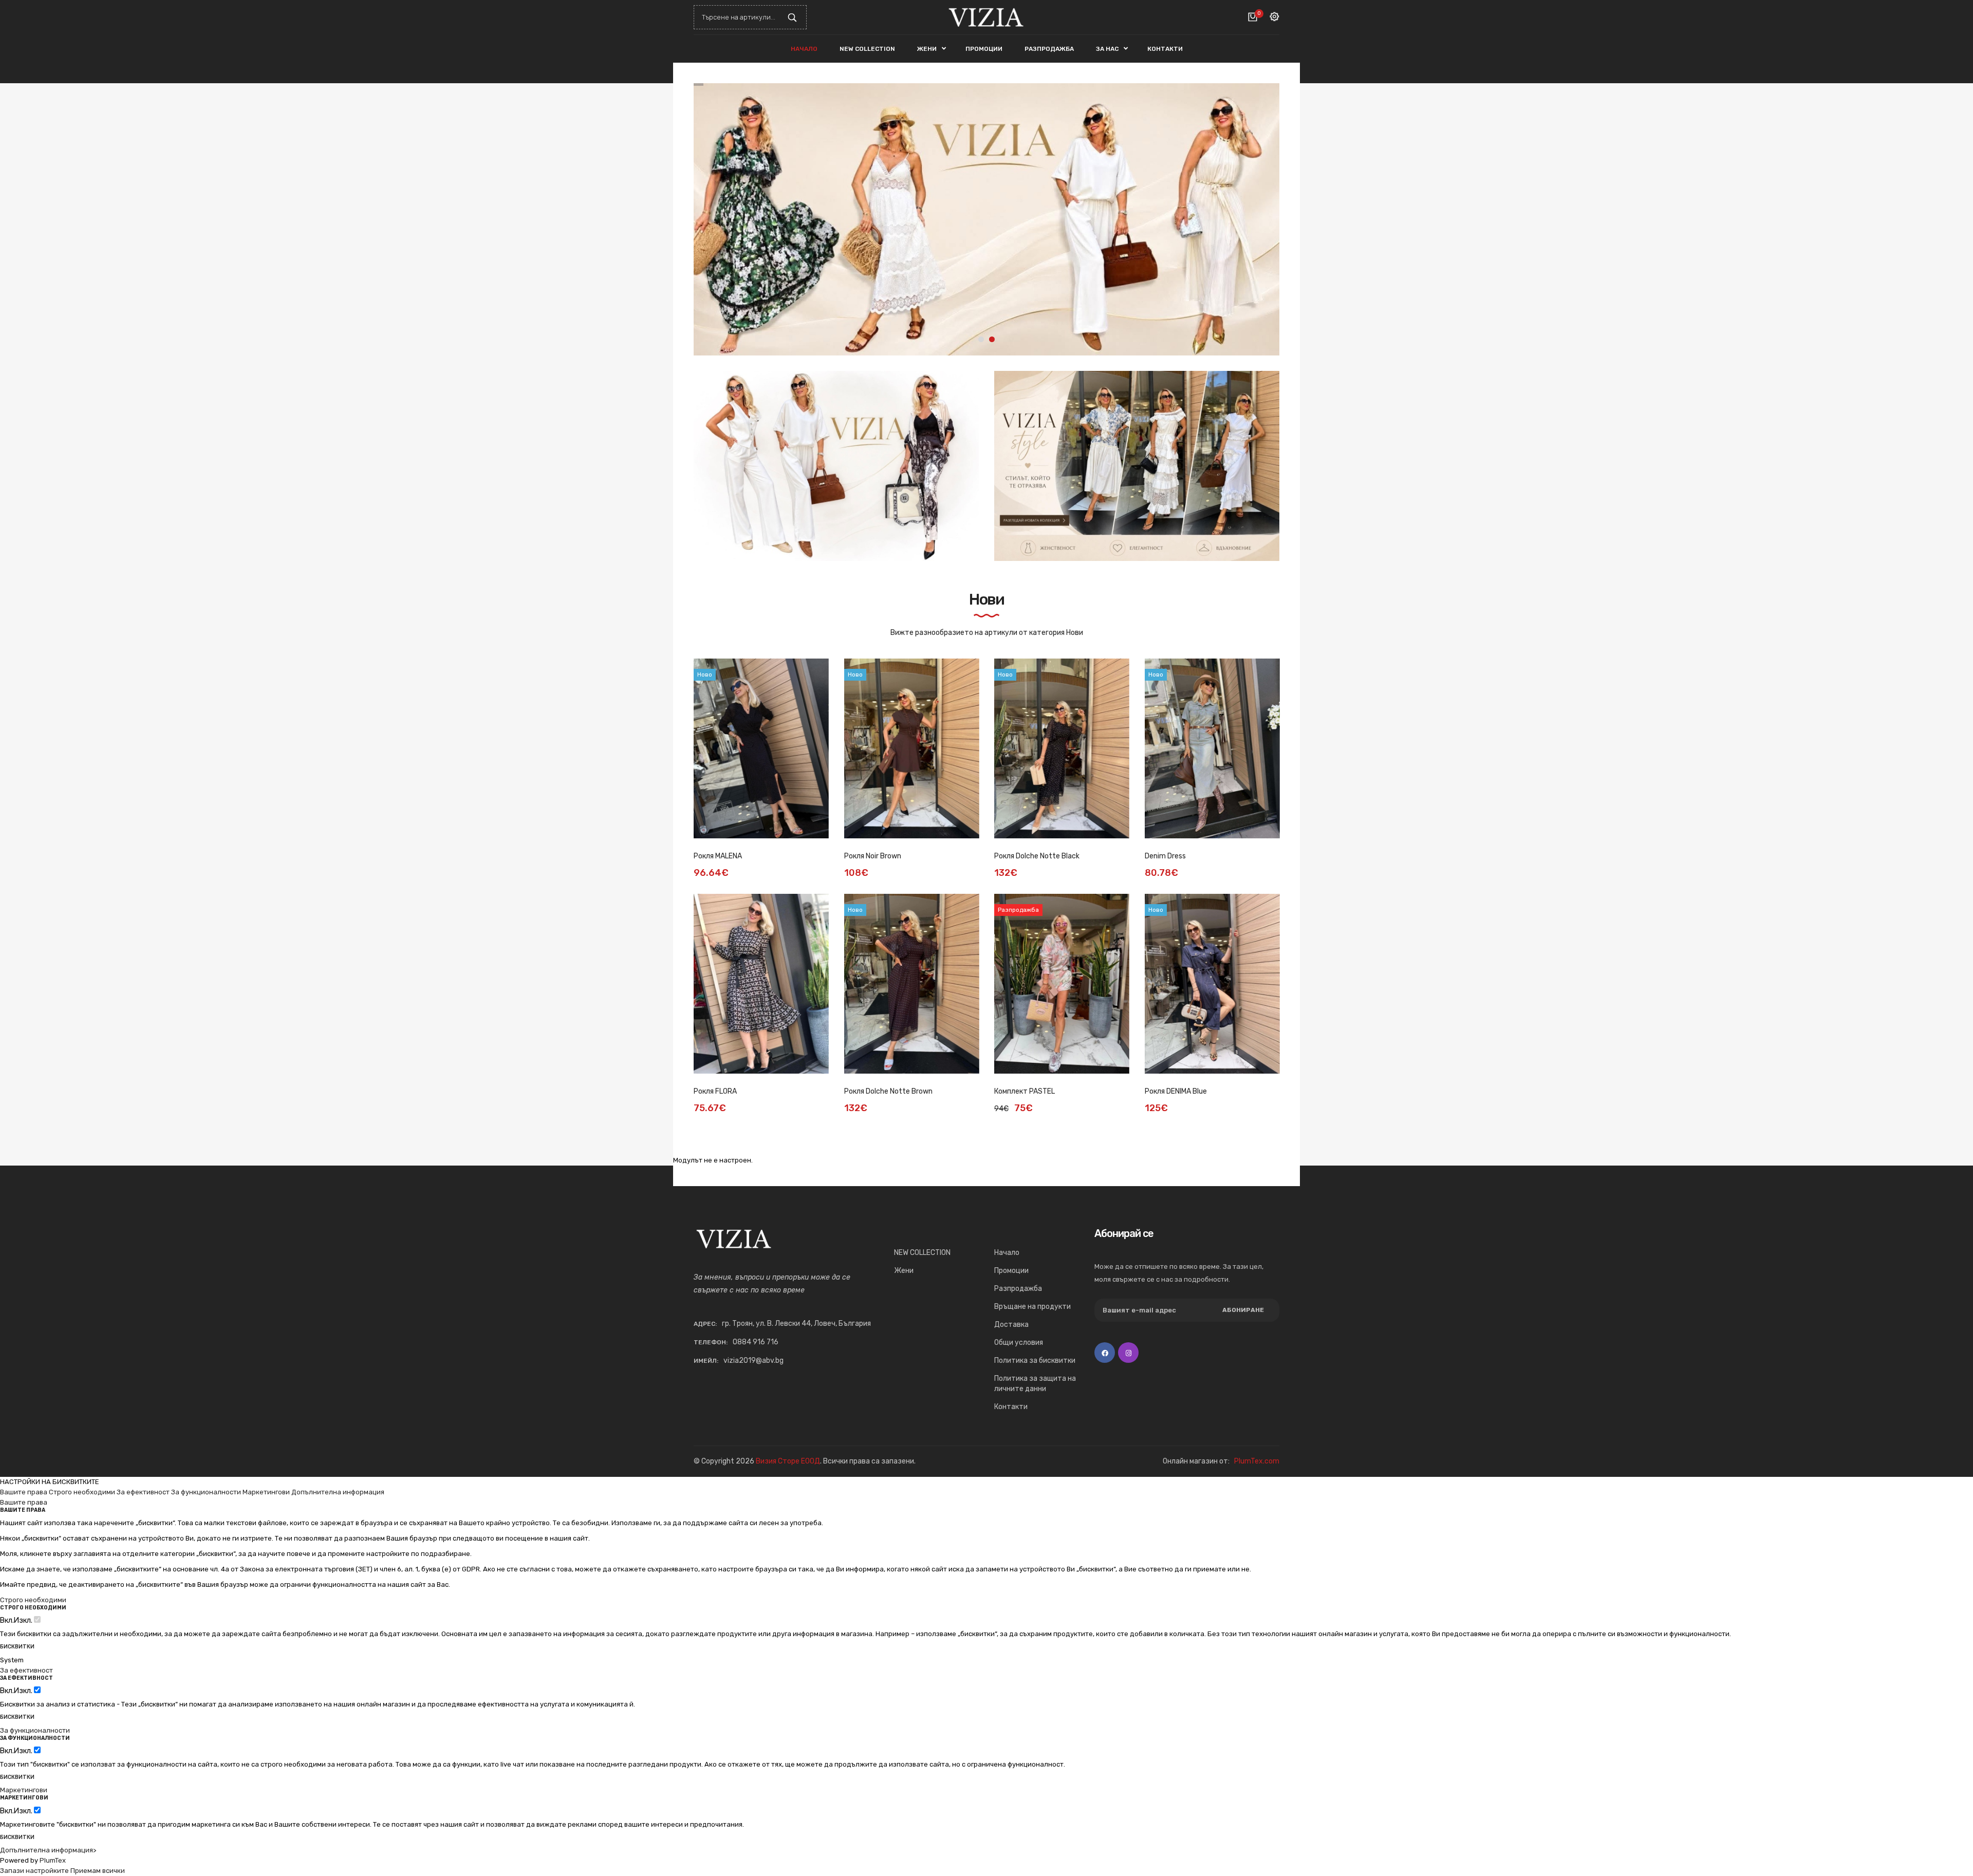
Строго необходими (82, 1492)
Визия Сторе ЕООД (788, 1461)
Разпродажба (1018, 1289)
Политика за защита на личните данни (1035, 1384)
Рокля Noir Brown (873, 856)
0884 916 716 (756, 1342)
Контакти (1011, 1407)
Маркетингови (266, 1492)
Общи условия (1019, 1343)
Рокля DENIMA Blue (1176, 1091)
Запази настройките (34, 1871)
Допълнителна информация (338, 1492)
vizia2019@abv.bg (753, 1361)
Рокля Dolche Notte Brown (888, 1091)
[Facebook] (1105, 1353)
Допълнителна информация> (48, 1850)
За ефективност (143, 1492)
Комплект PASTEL (1025, 1091)
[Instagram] (1128, 1353)
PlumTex (53, 1860)
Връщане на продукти (1032, 1307)
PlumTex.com (1257, 1461)
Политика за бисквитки (1035, 1361)
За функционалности (206, 1492)
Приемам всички (98, 1871)
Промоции (1011, 1271)
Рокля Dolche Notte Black (1037, 856)
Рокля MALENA (718, 856)
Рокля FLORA (715, 1091)
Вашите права (24, 1492)
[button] (1264, 219)
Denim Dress (1165, 856)
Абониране (1243, 1310)
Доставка (1011, 1325)
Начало (1007, 1253)
